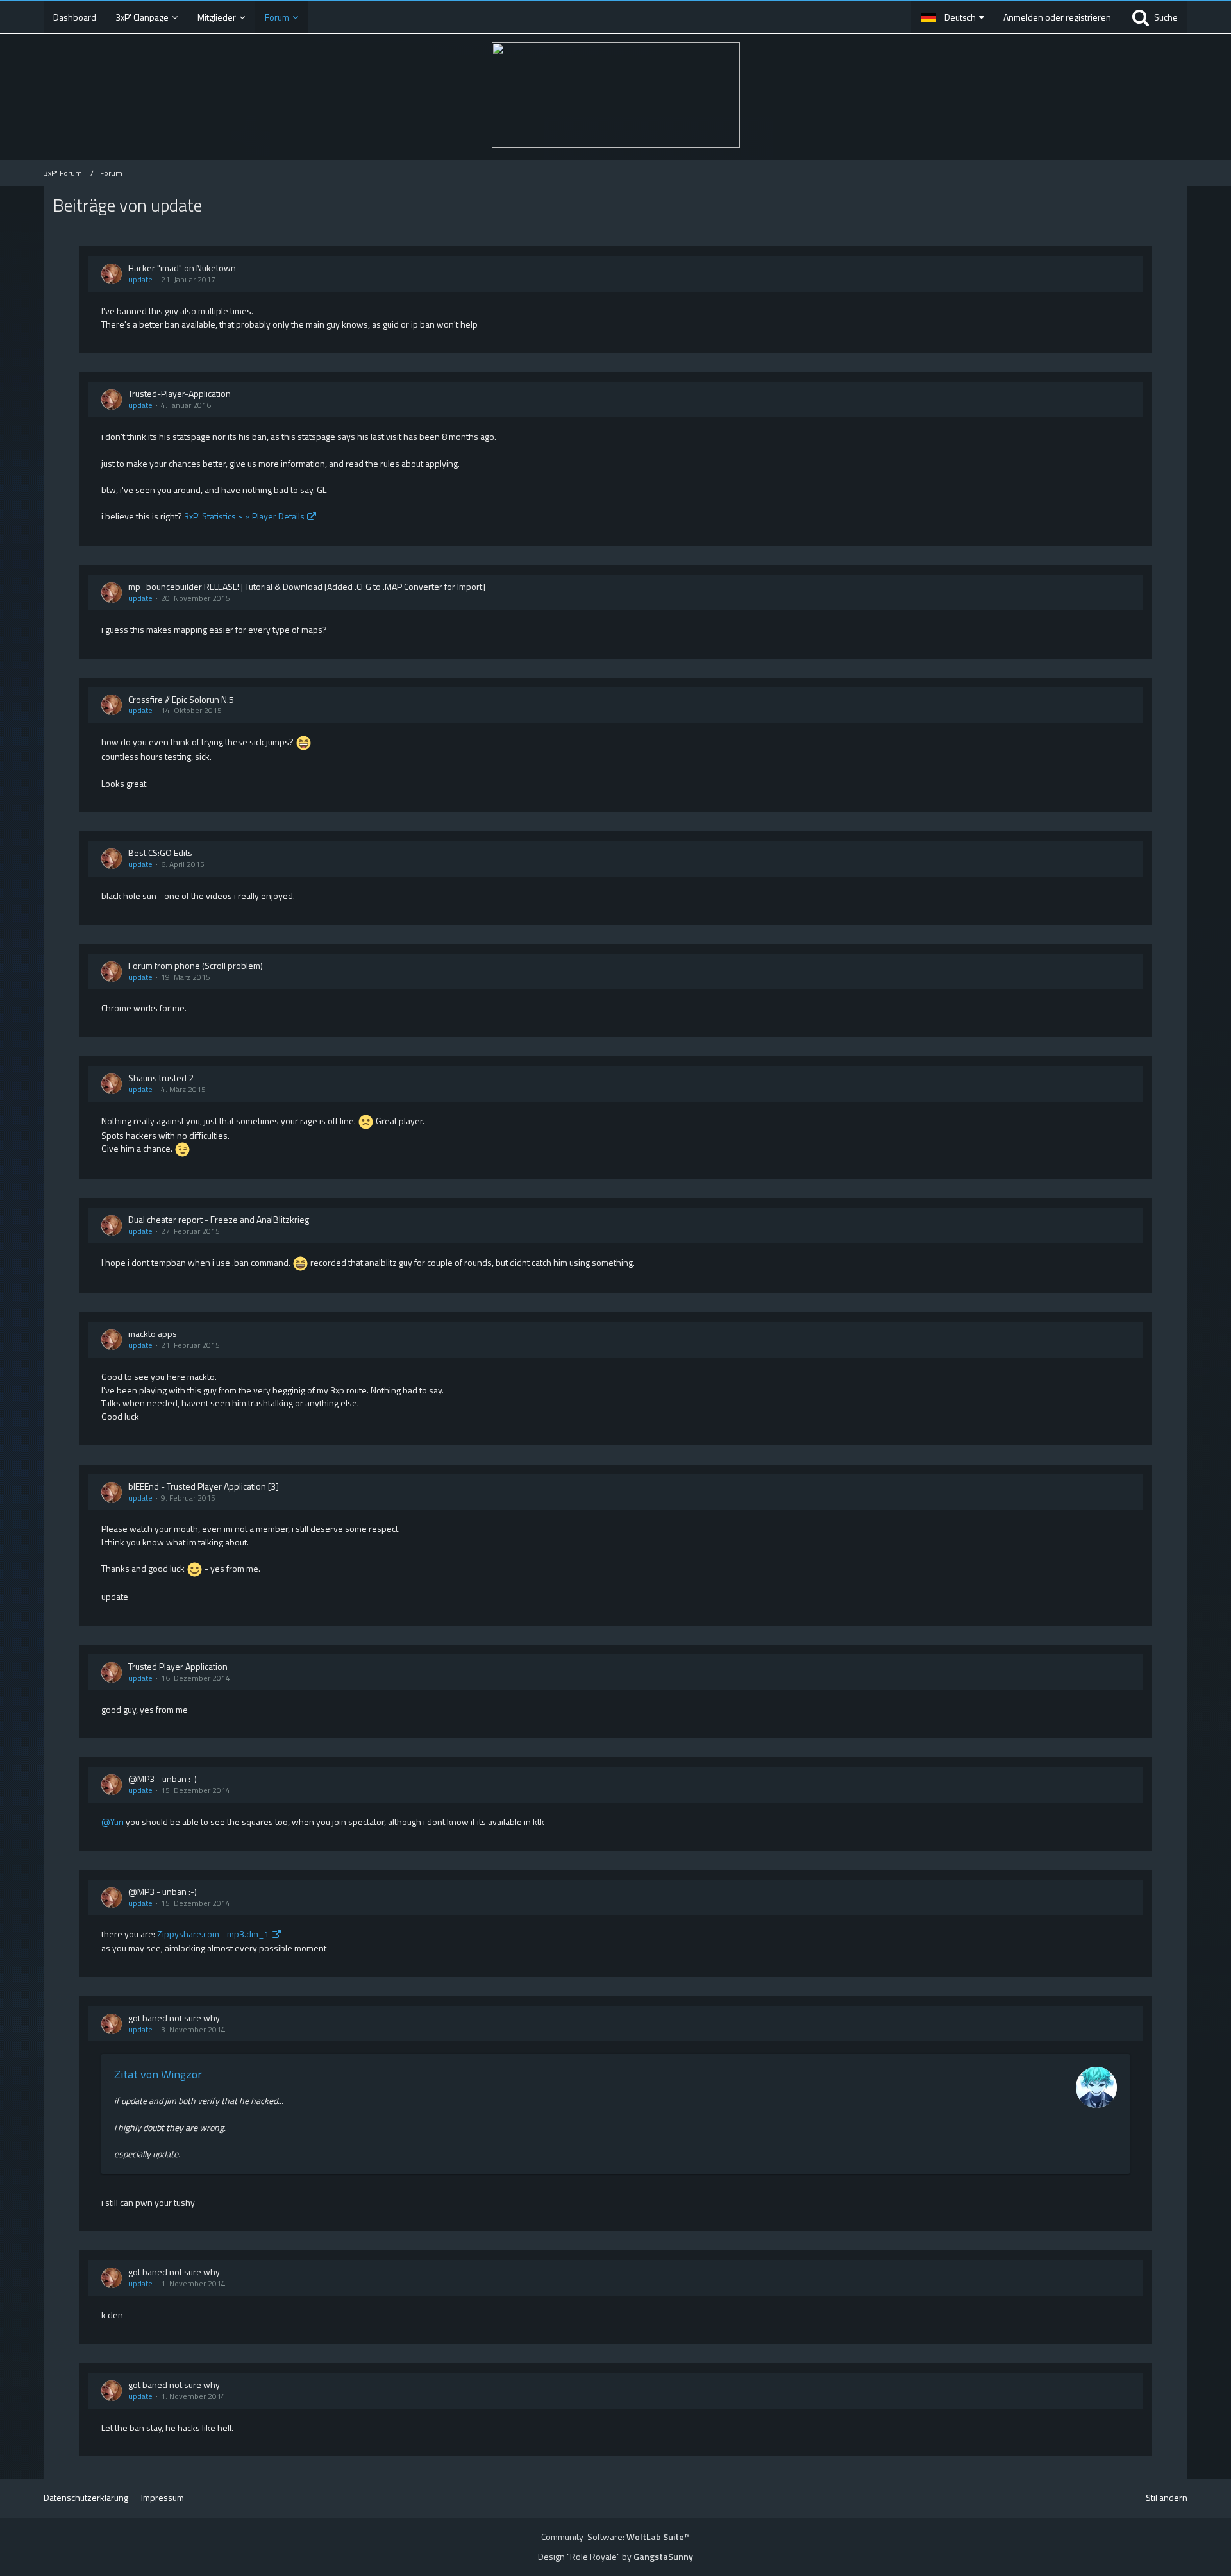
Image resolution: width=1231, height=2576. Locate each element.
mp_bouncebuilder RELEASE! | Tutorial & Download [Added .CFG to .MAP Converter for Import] (307, 586)
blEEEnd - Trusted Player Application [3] (204, 1486)
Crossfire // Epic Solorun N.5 (181, 699)
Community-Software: (615, 2537)
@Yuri (113, 1822)
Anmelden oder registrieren (1057, 17)
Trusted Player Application (178, 1666)
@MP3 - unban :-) (163, 1779)
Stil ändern (1167, 2497)
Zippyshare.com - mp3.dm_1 (213, 1934)
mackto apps (153, 1334)
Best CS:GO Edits (160, 853)
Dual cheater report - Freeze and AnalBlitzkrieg (219, 1219)
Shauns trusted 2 (161, 1078)
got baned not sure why (174, 2018)
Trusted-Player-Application (180, 393)
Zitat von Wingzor (158, 2074)
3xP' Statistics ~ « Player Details (244, 516)
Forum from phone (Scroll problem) (196, 965)
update (140, 279)
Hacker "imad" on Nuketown (182, 268)
